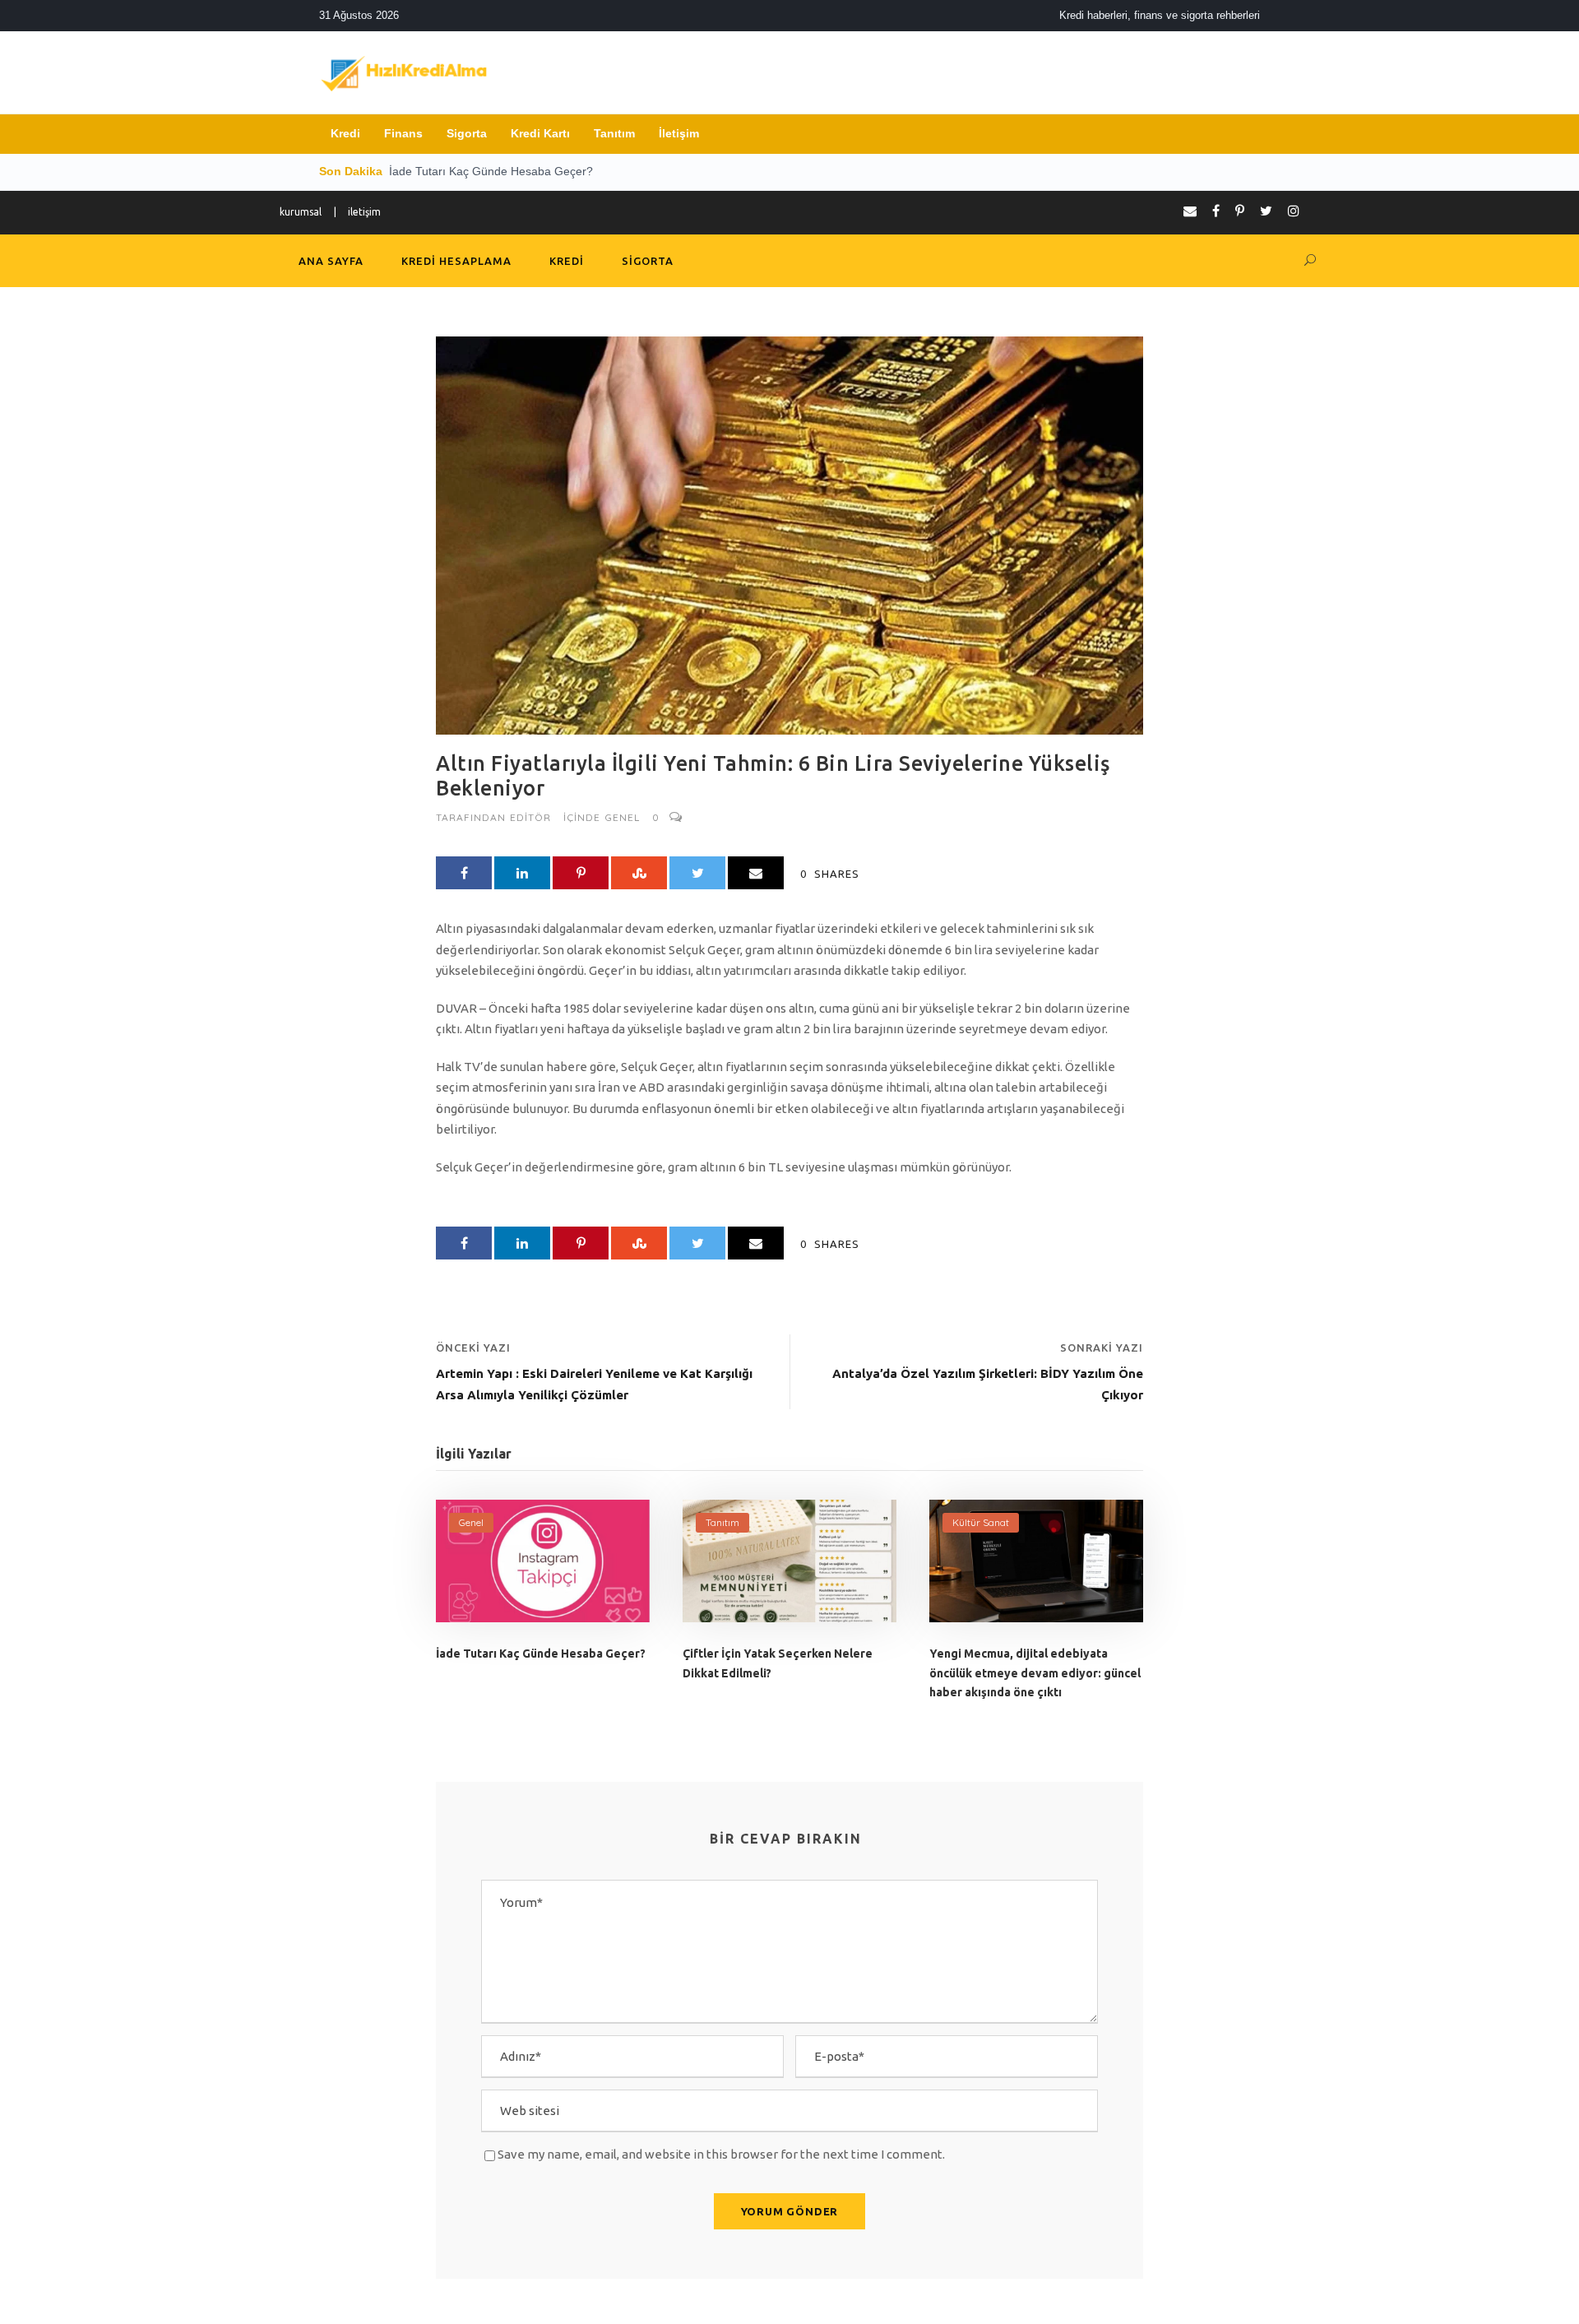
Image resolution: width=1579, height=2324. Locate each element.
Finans (403, 133)
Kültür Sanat (981, 1522)
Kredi (345, 133)
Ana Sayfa (331, 261)
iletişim (364, 212)
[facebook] (1216, 211)
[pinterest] (1240, 211)
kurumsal (301, 212)
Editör (530, 817)
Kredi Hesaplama (456, 261)
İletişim (679, 133)
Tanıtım (614, 133)
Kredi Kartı (540, 133)
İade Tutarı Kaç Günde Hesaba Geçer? (541, 1654)
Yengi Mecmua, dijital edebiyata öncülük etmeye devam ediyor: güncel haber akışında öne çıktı (1035, 1673)
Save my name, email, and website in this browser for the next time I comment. (721, 2154)
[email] (1190, 211)
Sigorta (467, 133)
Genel (622, 817)
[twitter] (1266, 211)
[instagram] (1294, 211)
